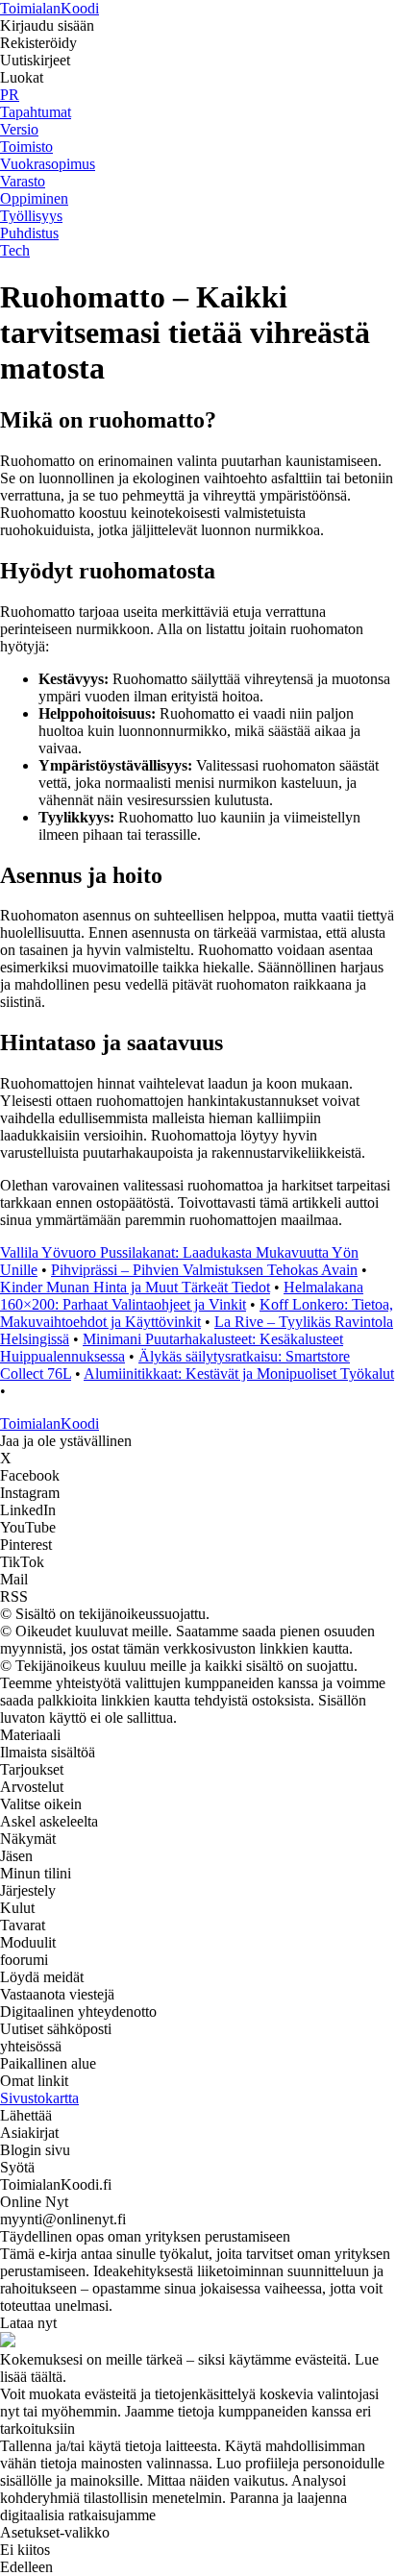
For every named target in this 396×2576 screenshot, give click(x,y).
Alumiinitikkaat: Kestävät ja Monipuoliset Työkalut (239, 1374)
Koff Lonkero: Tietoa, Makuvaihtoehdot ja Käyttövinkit (197, 1313)
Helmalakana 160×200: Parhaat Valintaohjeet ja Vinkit (182, 1296)
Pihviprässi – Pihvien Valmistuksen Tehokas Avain (204, 1270)
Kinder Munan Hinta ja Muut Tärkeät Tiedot (135, 1287)
